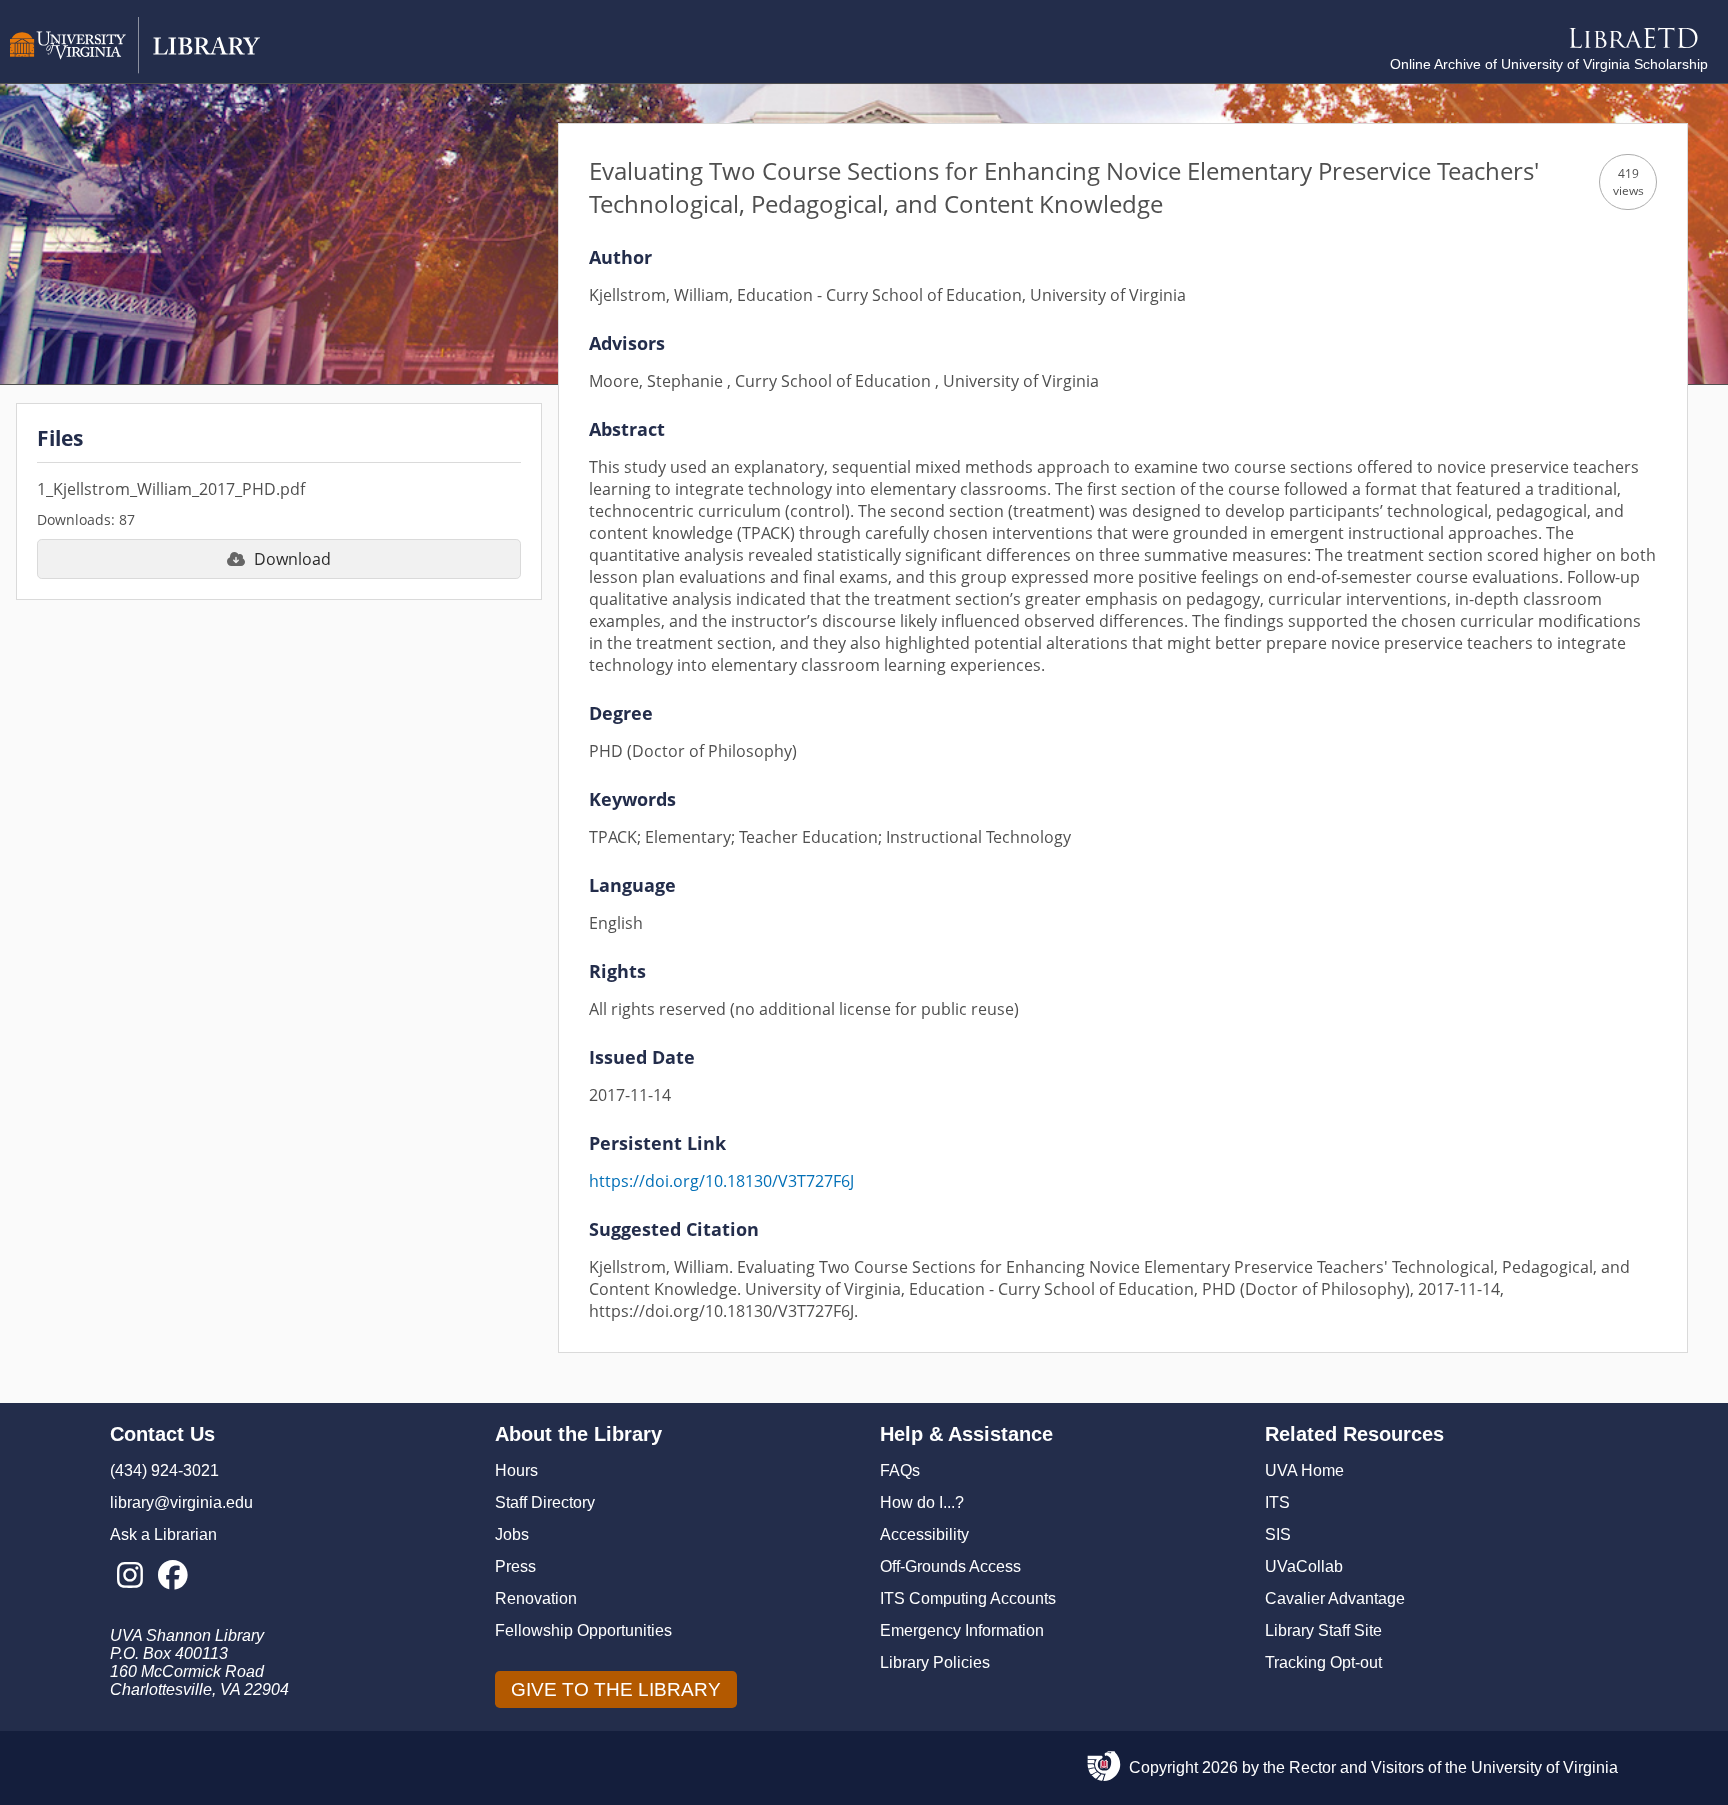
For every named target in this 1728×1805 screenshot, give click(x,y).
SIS (1278, 1534)
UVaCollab (1304, 1566)
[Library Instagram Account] (129, 1576)
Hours (516, 1470)
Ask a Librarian (163, 1534)
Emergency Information (962, 1630)
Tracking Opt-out (1323, 1662)
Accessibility (924, 1534)
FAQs (900, 1470)
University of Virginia (1544, 1767)
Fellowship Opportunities (583, 1630)
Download (292, 559)
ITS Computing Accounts (968, 1598)
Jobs (512, 1534)
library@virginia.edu (181, 1502)
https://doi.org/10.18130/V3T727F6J (721, 1181)
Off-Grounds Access (950, 1566)
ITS (1277, 1502)
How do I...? (922, 1502)
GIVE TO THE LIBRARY (616, 1689)
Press (515, 1566)
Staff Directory (545, 1502)
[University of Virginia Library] (135, 68)
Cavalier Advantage (1335, 1598)
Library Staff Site (1323, 1630)
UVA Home (1304, 1470)
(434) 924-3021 (164, 1470)
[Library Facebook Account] (172, 1576)
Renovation (536, 1598)
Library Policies (935, 1662)
